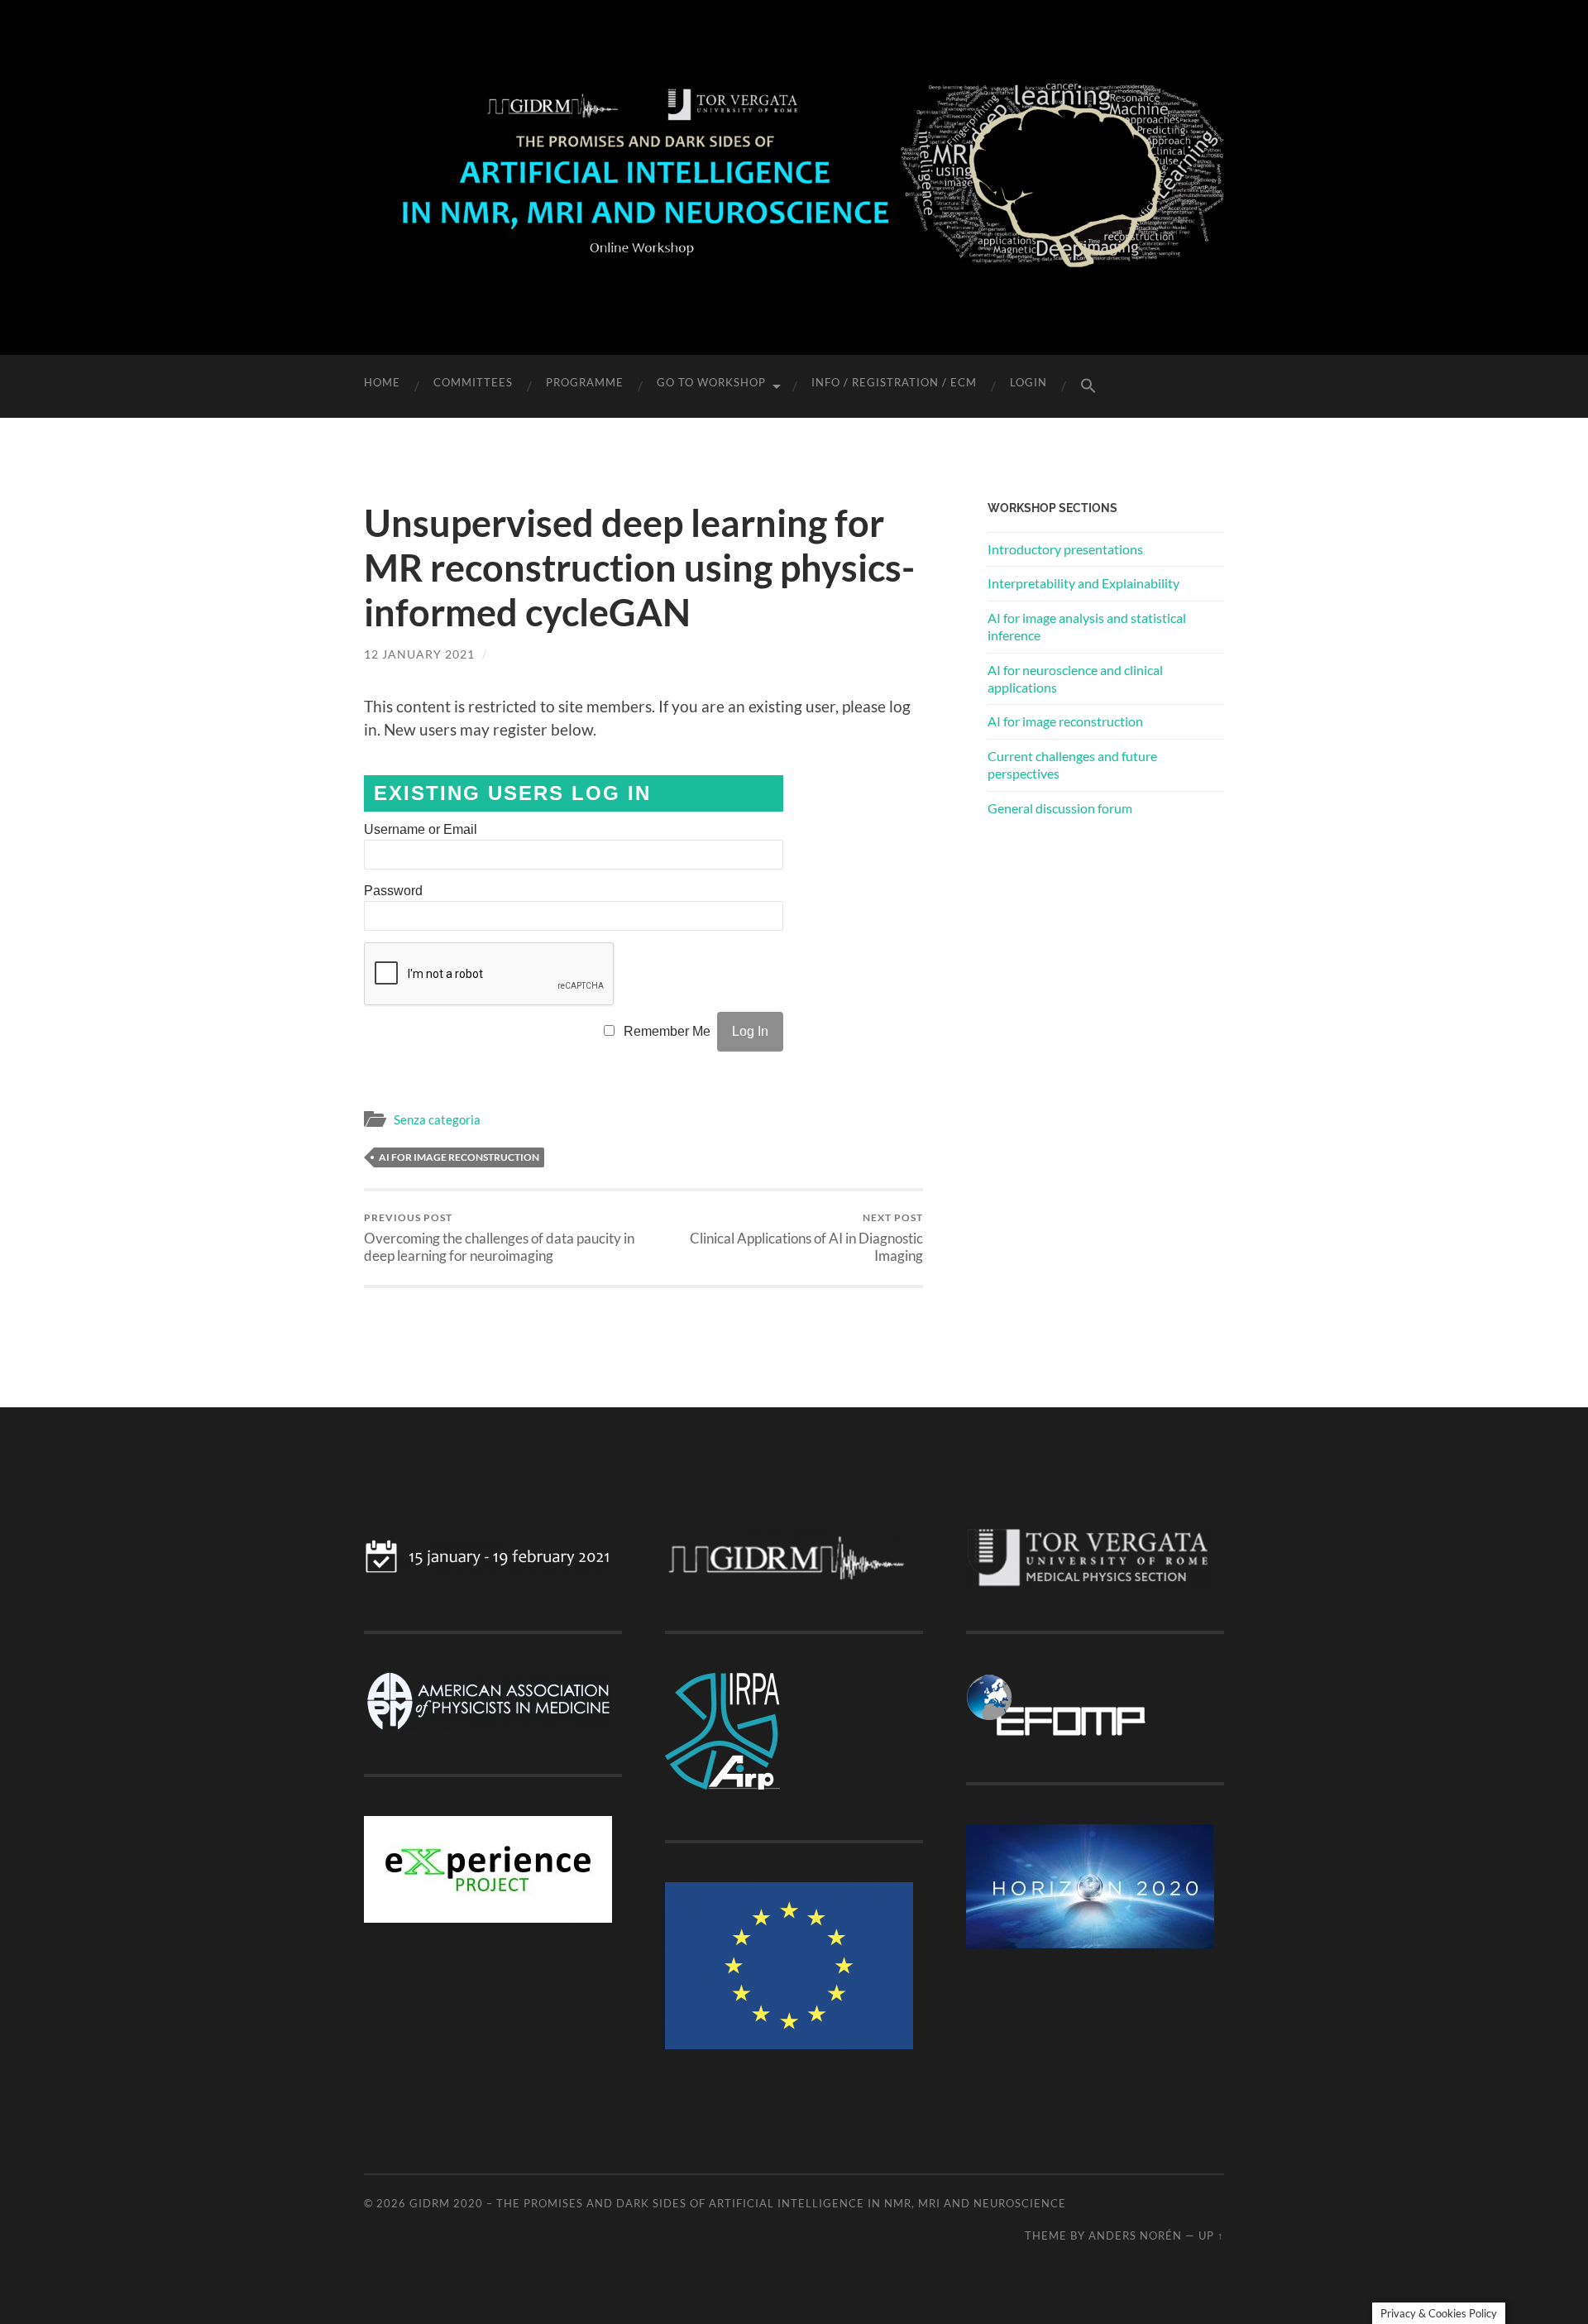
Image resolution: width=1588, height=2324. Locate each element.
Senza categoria (437, 1119)
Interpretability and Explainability (1083, 583)
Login (1028, 382)
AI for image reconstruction (459, 1157)
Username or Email (421, 829)
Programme (585, 382)
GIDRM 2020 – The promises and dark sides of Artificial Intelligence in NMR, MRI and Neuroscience (738, 2203)
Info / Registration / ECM (894, 382)
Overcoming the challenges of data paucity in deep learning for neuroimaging (499, 1238)
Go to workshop (711, 382)
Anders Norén (1135, 2235)
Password (393, 891)
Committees (473, 382)
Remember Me (667, 1031)
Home (382, 382)
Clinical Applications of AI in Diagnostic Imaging (806, 1238)
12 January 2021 (419, 654)
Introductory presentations (1065, 549)
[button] (1088, 386)
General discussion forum (1060, 808)
